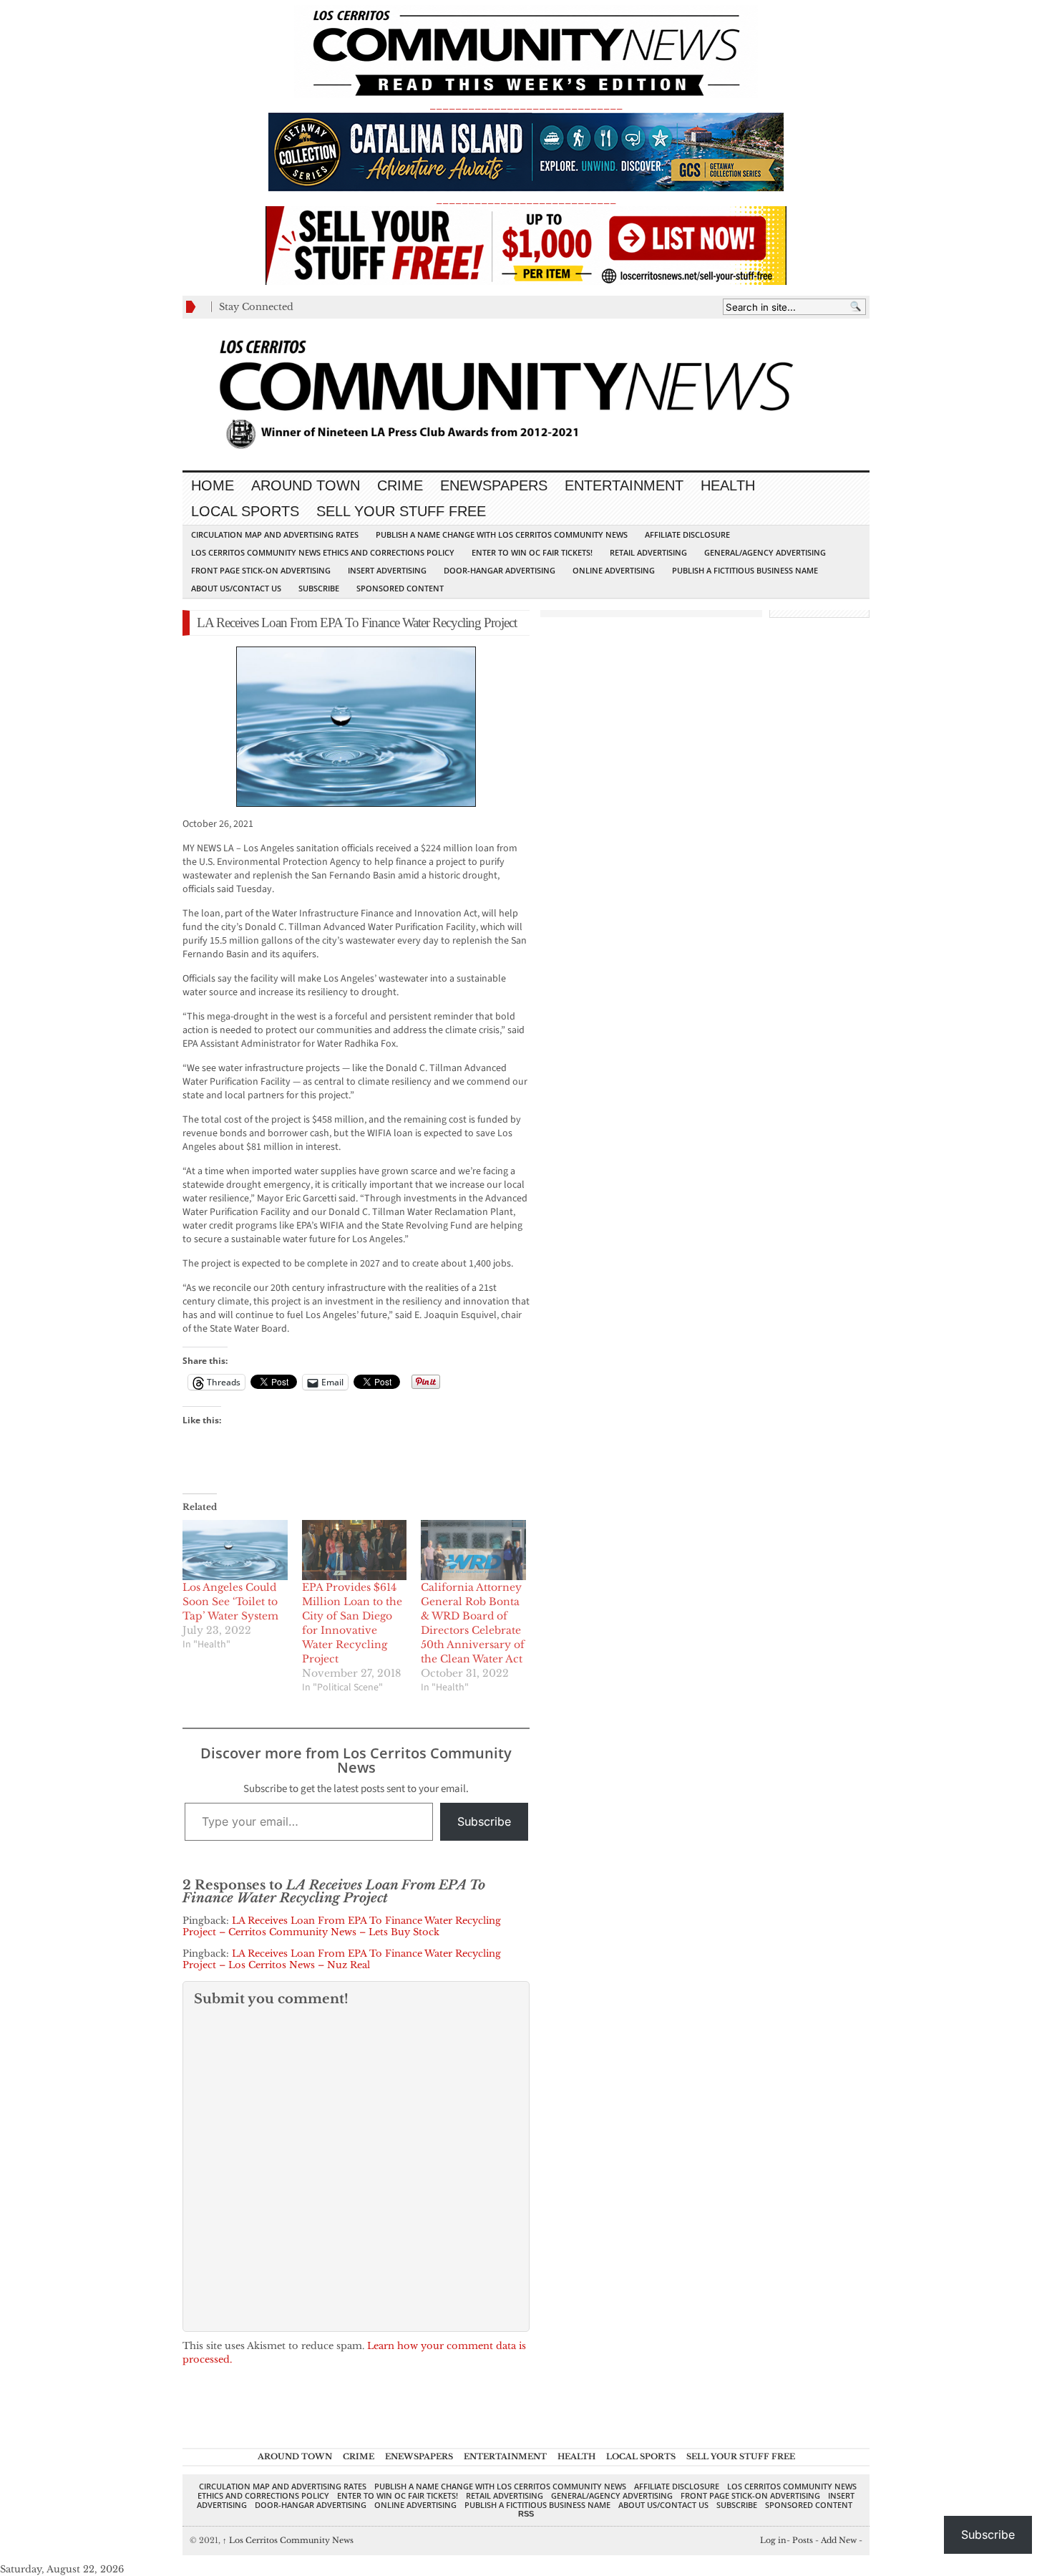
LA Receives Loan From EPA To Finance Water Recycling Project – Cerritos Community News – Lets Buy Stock (342, 1926)
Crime (400, 485)
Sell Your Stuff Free (401, 511)
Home (213, 485)
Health (728, 485)
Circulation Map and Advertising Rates (275, 534)
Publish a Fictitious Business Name (745, 570)
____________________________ (526, 199)
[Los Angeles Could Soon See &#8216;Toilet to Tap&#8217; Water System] (235, 1550)
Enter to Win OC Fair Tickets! (532, 552)
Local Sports (245, 511)
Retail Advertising (648, 552)
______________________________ (526, 105)
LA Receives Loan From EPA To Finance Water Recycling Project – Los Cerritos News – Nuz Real (342, 1959)
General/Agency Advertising (765, 552)
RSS (526, 2514)
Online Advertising (614, 570)
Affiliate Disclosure (687, 534)
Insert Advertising (387, 570)
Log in (773, 2540)
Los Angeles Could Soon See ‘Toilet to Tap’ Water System (230, 1602)
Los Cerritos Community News (288, 2540)
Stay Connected (256, 307)
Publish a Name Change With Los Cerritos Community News (502, 534)
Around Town (306, 485)
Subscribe (319, 588)
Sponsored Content (400, 588)
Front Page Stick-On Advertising (261, 570)
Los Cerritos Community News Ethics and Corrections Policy (323, 552)
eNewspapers (494, 485)
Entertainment (624, 485)
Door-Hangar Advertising (500, 570)
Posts (803, 2540)
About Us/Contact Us (236, 588)
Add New (839, 2540)
